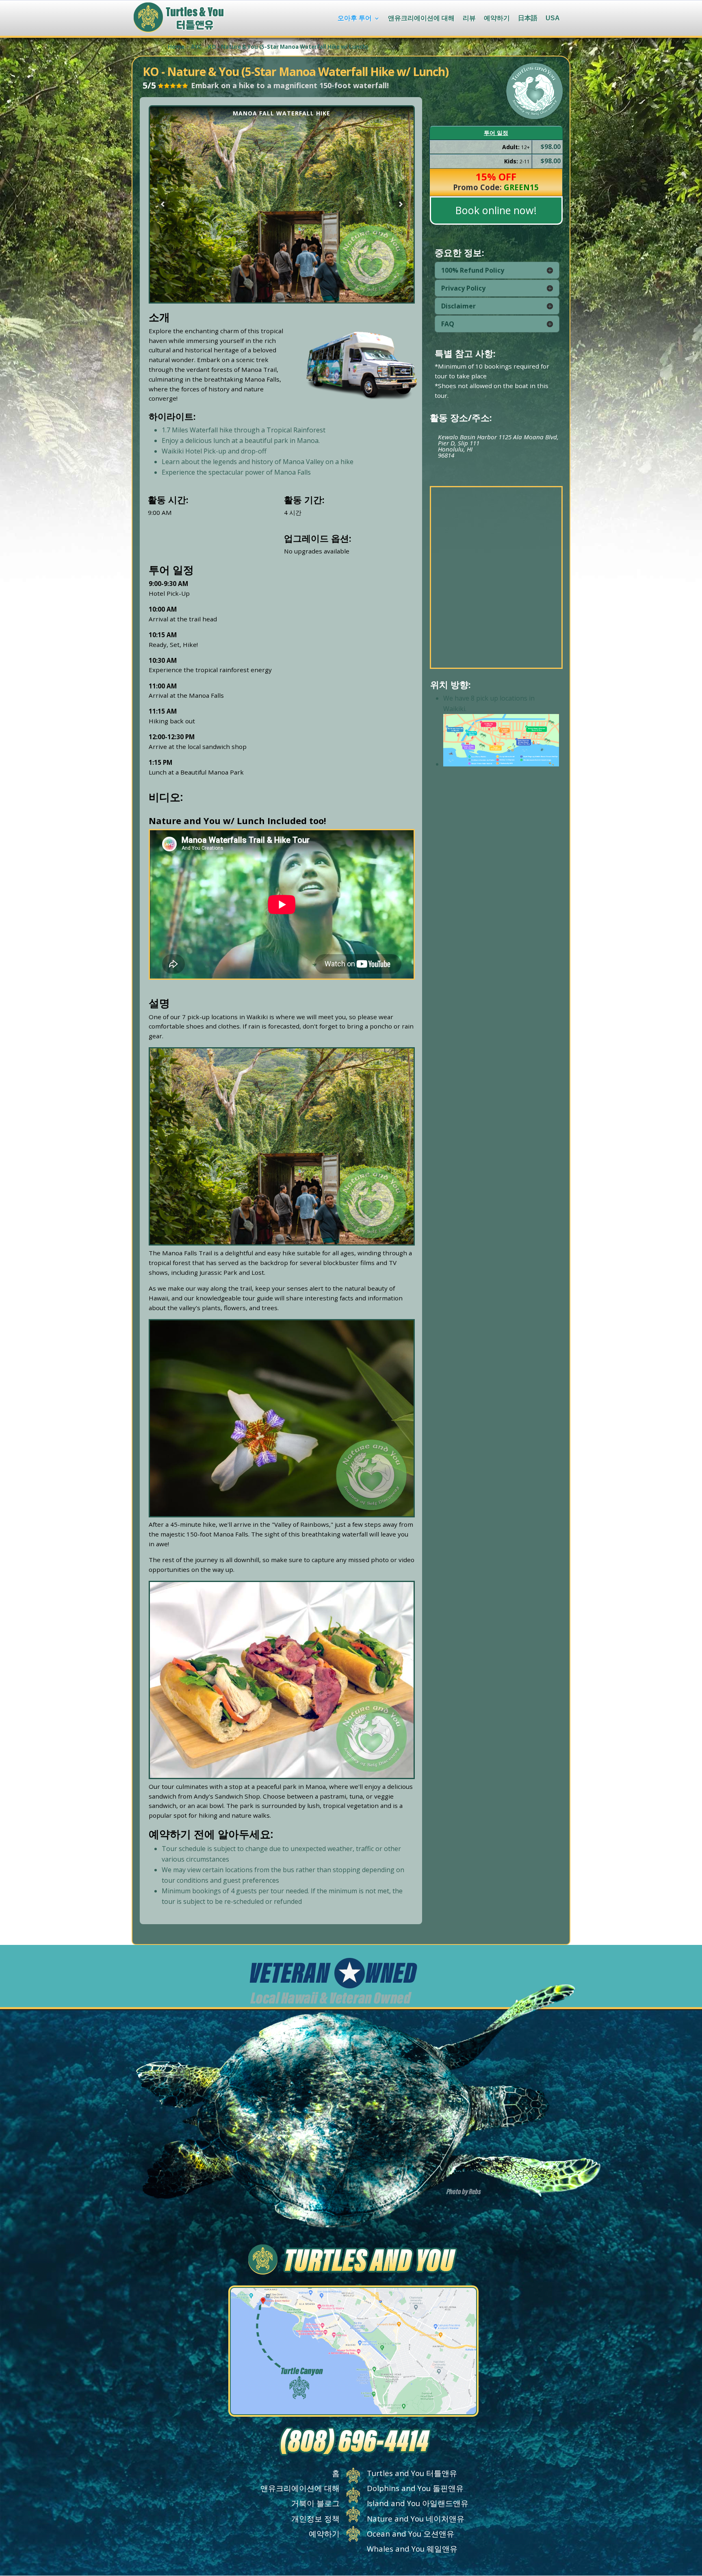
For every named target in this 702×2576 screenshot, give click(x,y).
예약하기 (497, 18)
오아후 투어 (355, 18)
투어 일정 (496, 133)
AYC (196, 47)
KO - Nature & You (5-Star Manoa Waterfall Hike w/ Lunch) (288, 47)
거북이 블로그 (315, 2503)
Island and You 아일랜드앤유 (418, 2503)
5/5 (149, 85)
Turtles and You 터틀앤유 (412, 2473)
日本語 (528, 19)
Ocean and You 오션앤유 (411, 2534)
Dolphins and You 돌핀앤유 (415, 2488)
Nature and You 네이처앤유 (416, 2518)
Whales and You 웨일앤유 (412, 2549)
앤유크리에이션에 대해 (421, 18)
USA (553, 18)
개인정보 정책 (315, 2518)
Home (176, 47)
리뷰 (469, 18)
